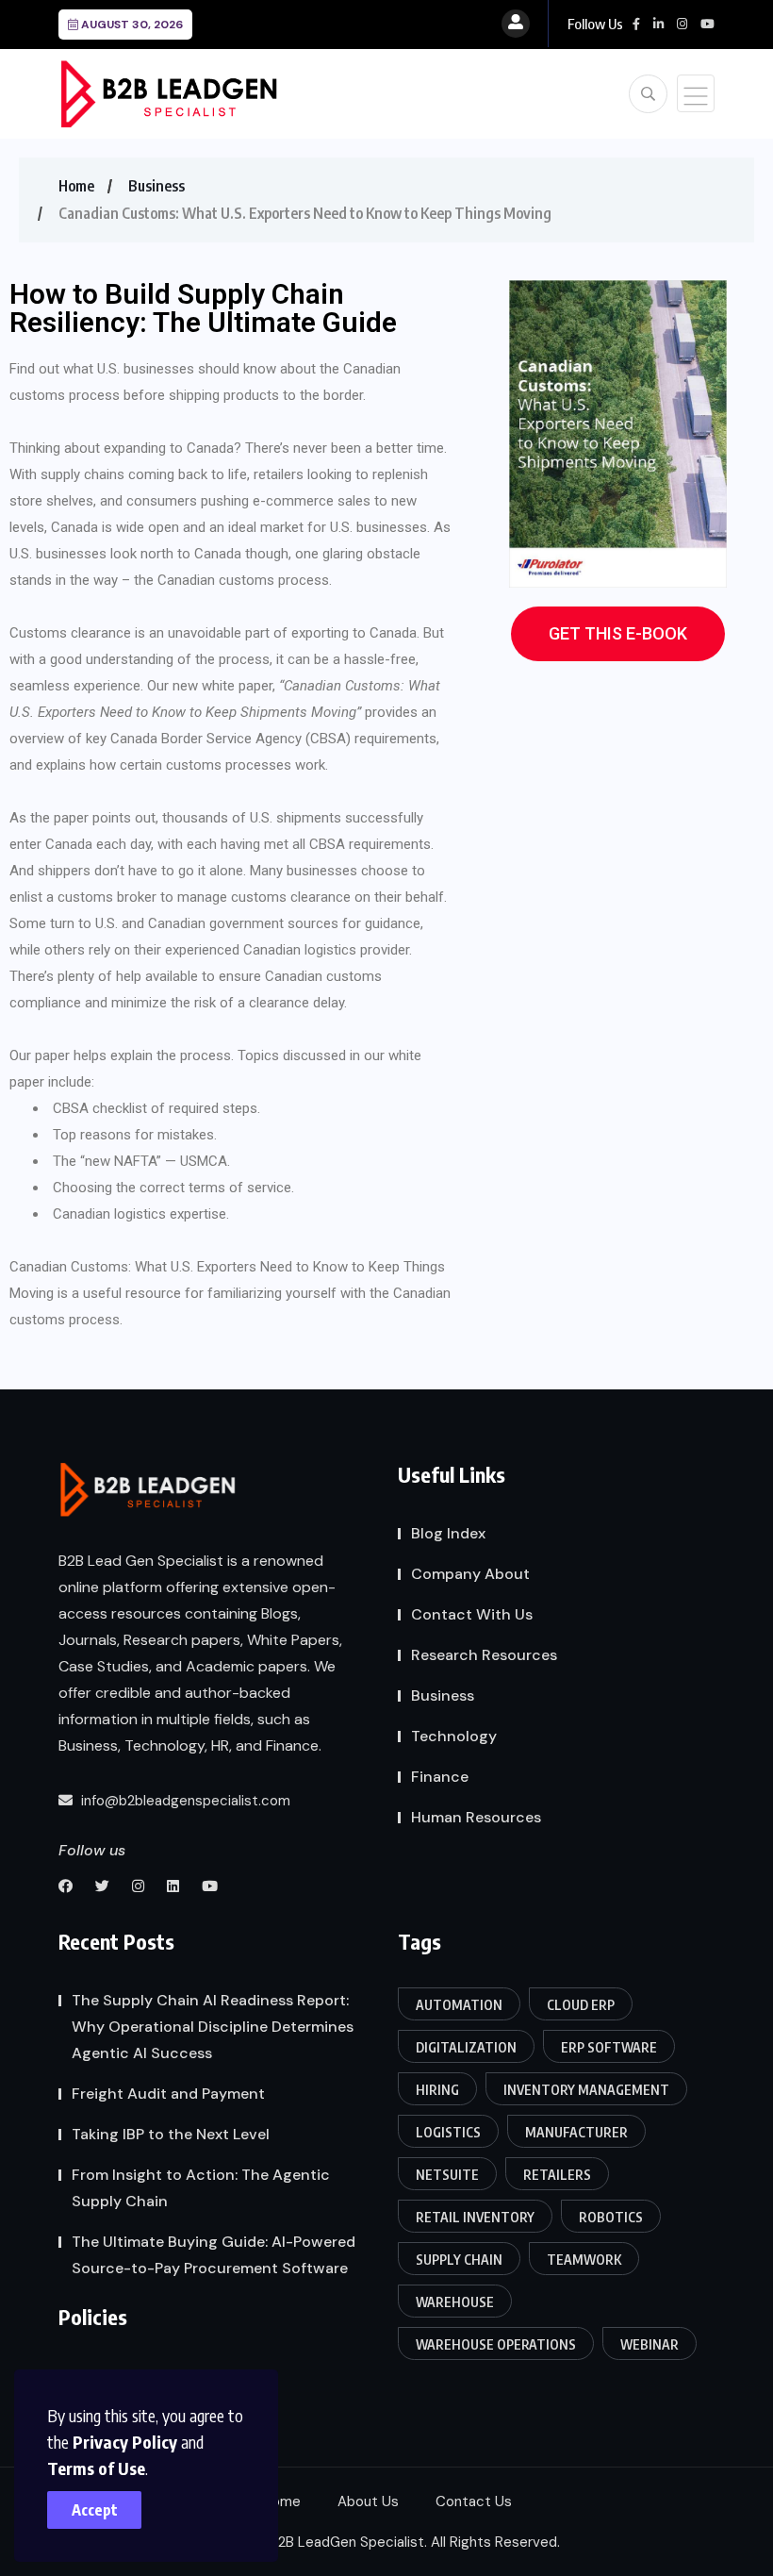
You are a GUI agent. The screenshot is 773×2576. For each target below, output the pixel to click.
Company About (470, 1574)
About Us (368, 2501)
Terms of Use (96, 2468)
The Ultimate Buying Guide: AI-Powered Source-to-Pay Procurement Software (214, 2255)
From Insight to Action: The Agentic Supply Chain (201, 2188)
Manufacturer (576, 2132)
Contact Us (474, 2501)
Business (156, 186)
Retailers (557, 2175)
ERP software (609, 2047)
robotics (611, 2217)
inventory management (586, 2090)
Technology (454, 1736)
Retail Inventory (475, 2217)
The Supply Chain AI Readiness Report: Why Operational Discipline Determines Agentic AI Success (213, 2027)
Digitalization (466, 2047)
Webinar (650, 2344)
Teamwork (584, 2260)
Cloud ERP (581, 2005)
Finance (440, 1777)
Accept (95, 2510)
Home (76, 186)
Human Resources (476, 1817)
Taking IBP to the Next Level (171, 2134)
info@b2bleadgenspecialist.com (184, 1801)
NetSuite (447, 2175)
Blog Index (448, 1533)
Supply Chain (459, 2260)
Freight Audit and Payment (168, 2094)
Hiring (437, 2090)
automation (459, 2005)
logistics (448, 2132)
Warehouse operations (496, 2344)
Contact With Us (472, 1614)
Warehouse (455, 2302)
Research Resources (484, 1655)
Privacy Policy (125, 2442)
